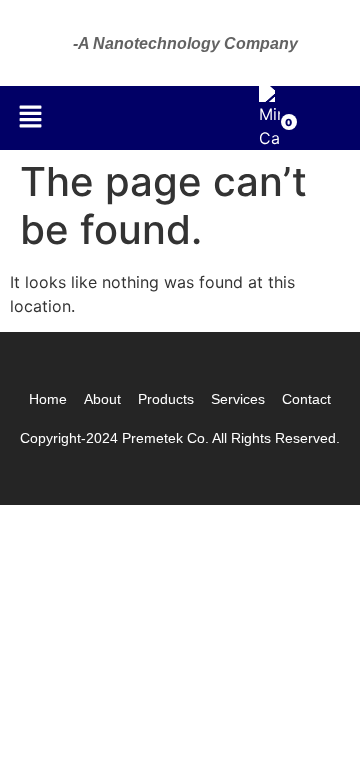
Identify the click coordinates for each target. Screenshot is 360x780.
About (102, 399)
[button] (30, 117)
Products (166, 399)
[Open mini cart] (269, 138)
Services (238, 399)
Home (48, 399)
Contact (306, 399)
